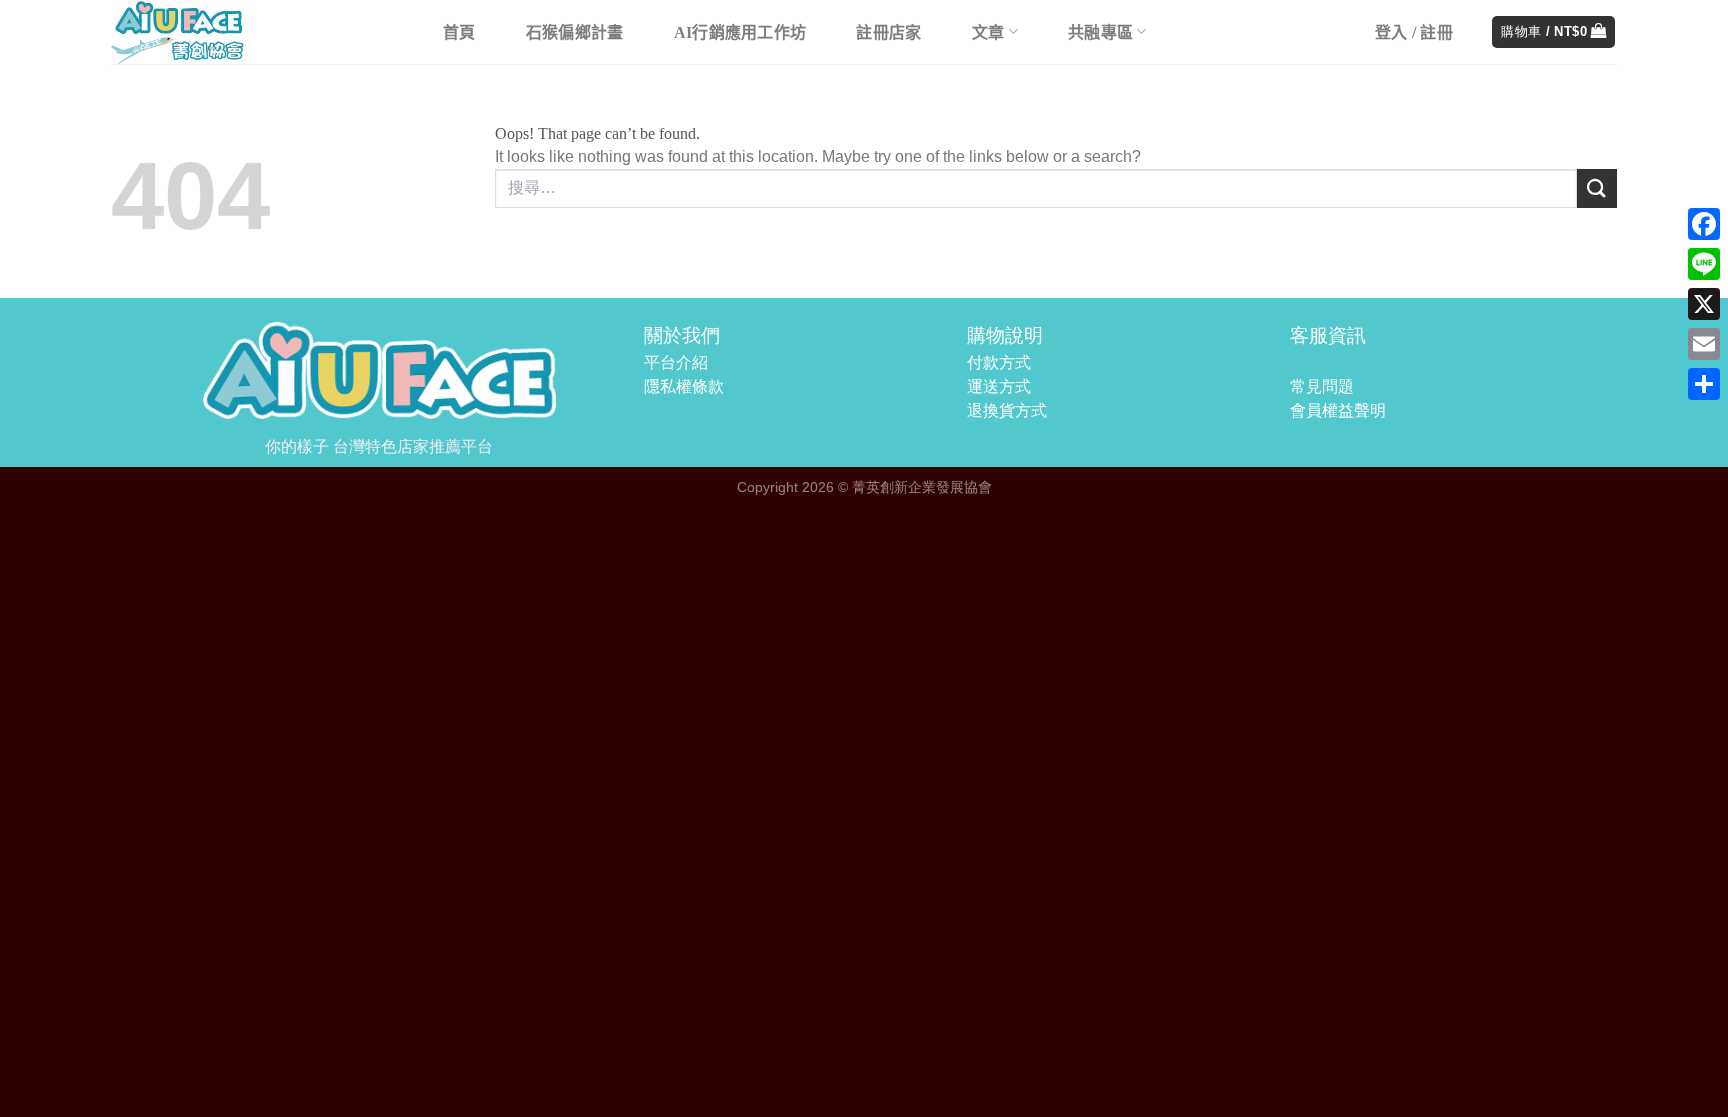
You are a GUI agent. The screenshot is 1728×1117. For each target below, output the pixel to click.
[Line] (1704, 264)
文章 (988, 32)
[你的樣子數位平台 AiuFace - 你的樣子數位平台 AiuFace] (256, 32)
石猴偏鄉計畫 (575, 32)
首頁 (459, 32)
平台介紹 (676, 362)
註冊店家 (888, 32)
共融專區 (1100, 32)
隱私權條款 (684, 386)
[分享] (1704, 384)
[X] (1704, 304)
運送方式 (999, 386)
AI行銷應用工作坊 (740, 32)
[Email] (1704, 344)
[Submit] (1597, 188)
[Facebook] (1704, 224)
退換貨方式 (1007, 410)
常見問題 (1322, 386)
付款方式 (999, 362)
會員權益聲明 (1338, 410)
